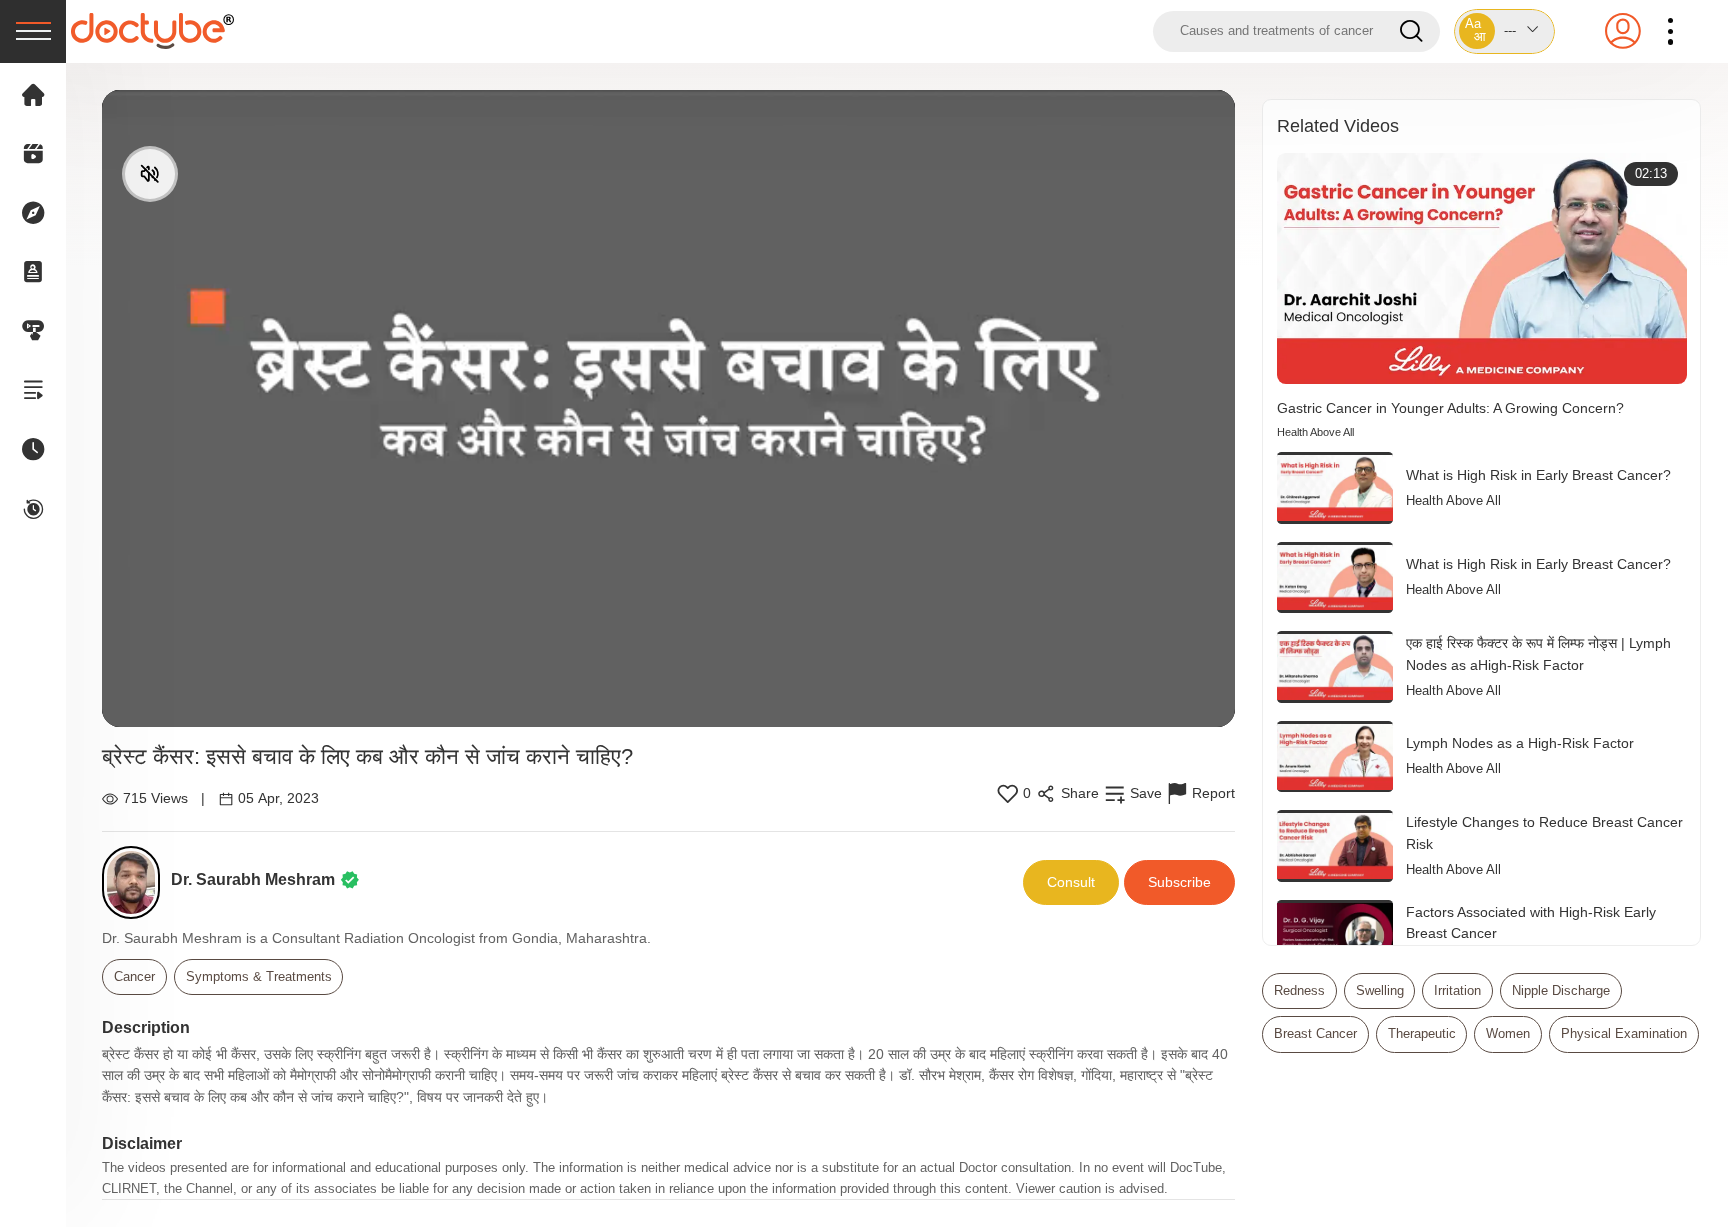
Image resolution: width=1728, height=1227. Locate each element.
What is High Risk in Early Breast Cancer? (1538, 475)
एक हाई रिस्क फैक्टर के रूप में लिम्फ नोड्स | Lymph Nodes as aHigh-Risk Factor (1538, 654)
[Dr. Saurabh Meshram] (136, 882)
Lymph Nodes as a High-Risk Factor (1520, 743)
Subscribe (1179, 882)
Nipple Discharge (1561, 990)
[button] (1505, 31)
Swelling (1380, 990)
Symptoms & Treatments (259, 976)
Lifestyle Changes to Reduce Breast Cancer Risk (1544, 833)
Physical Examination (1624, 1033)
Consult (1071, 882)
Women (1508, 1033)
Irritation (1457, 990)
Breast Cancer (1315, 1033)
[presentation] (33, 31)
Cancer (134, 976)
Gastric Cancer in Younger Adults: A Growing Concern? (1450, 408)
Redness (1299, 990)
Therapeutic (1422, 1033)
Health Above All (1315, 432)
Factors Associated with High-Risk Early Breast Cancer (1531, 923)
